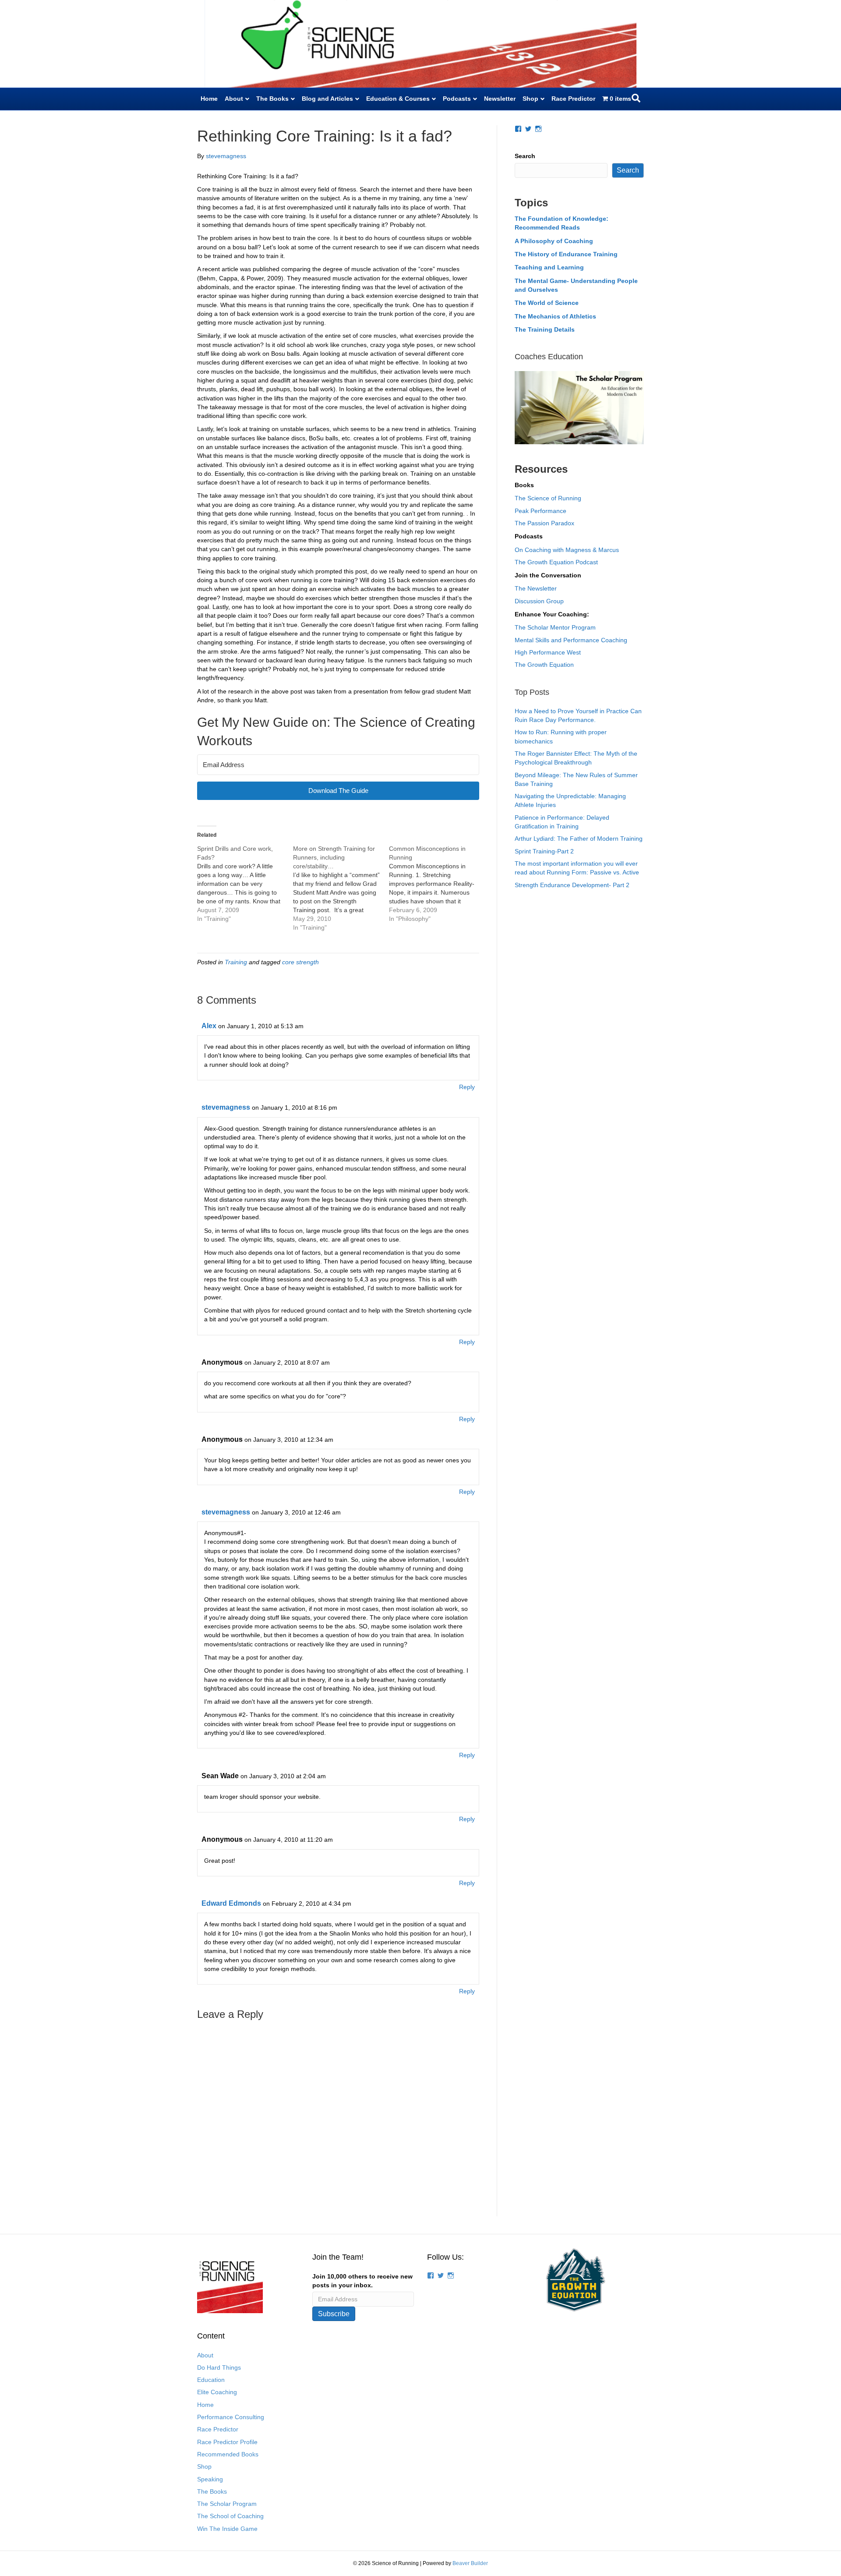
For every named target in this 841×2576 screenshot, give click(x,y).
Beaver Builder (470, 2563)
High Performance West (548, 652)
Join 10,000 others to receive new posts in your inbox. (362, 2281)
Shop (530, 99)
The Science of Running (548, 498)
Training (236, 962)
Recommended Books (228, 2454)
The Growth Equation (544, 665)
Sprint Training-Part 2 (544, 851)
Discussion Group (539, 601)
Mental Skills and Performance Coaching (571, 640)
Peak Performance (541, 511)
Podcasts (457, 99)
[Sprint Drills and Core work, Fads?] (245, 884)
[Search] (636, 98)
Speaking (210, 2479)
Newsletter (500, 99)
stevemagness (226, 1107)
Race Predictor (573, 99)
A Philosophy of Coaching (554, 241)
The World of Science (547, 303)
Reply (467, 1087)
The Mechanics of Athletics (555, 316)
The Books (272, 99)
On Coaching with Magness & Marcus (567, 550)
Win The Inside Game (227, 2529)
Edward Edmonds (231, 1903)
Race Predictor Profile (227, 2442)
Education (211, 2380)
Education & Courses (398, 99)
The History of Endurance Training (566, 254)
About (234, 99)
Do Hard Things (219, 2367)
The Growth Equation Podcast (556, 562)
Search (525, 156)
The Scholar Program (227, 2504)
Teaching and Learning (549, 267)
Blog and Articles (327, 99)
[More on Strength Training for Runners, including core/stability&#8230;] (341, 888)
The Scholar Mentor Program (555, 627)
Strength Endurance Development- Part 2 (572, 885)
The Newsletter (536, 588)
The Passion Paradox (544, 523)
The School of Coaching (230, 2516)
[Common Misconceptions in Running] (437, 884)
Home (209, 99)
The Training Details (545, 329)
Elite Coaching (217, 2392)
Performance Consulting (231, 2417)
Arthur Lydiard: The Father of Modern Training (579, 839)
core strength (300, 962)
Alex (209, 1026)
